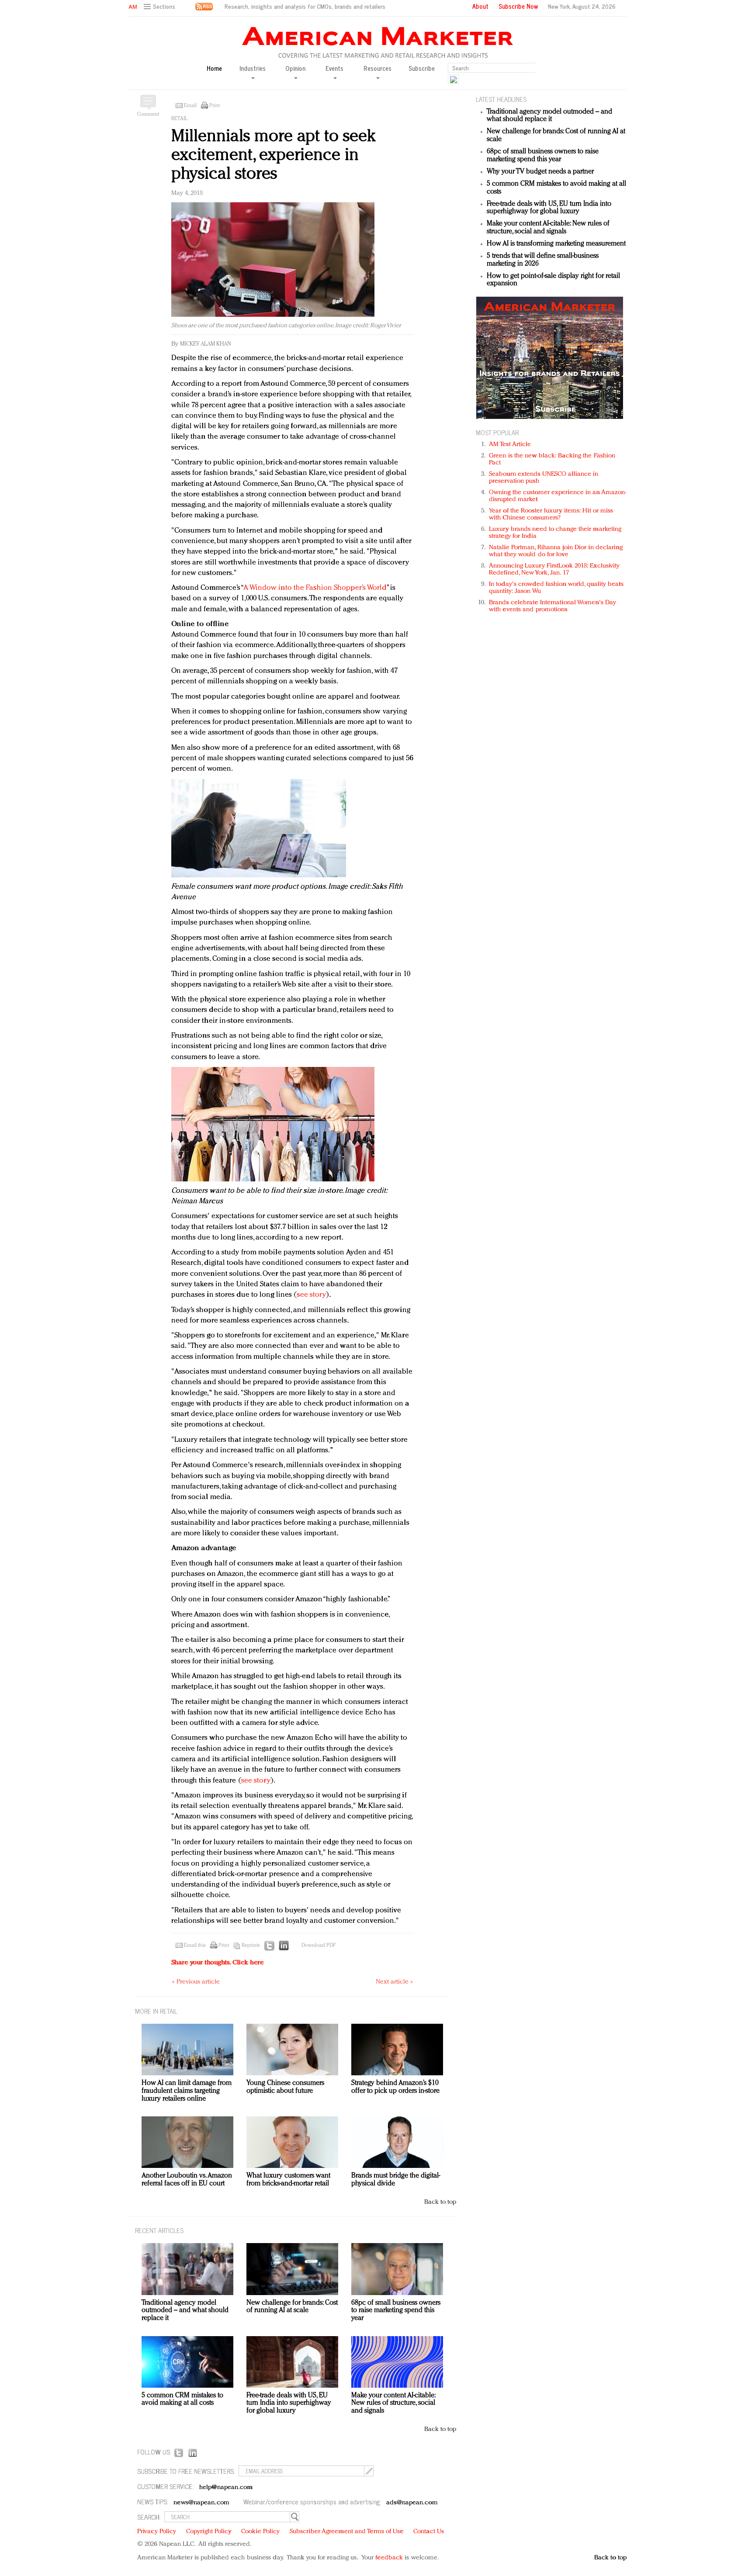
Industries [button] (253, 69)
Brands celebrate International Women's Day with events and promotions (552, 606)
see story (311, 1295)
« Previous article (196, 1982)
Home (214, 68)
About (480, 6)
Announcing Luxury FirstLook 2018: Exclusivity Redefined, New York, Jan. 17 (554, 570)
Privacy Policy (157, 2532)
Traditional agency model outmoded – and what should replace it (549, 116)
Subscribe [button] (422, 68)
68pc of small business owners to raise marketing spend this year (543, 156)
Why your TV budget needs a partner (540, 172)
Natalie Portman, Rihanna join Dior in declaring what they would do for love (556, 551)
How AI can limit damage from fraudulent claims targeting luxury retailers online (187, 2091)
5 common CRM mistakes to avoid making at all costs (182, 2399)
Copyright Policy (209, 2532)
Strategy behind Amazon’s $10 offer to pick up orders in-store (395, 2087)
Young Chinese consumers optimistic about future (285, 2087)
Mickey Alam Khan (206, 344)
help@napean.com (226, 2488)
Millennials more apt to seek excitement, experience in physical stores (274, 155)
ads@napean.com (412, 2503)
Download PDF (319, 1946)
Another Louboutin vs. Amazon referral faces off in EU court (187, 2180)
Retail (179, 119)
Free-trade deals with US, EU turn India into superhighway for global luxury (549, 208)
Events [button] (334, 69)
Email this (195, 1946)
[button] (161, 7)
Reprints (251, 1946)
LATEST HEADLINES (501, 99)
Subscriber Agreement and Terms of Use (347, 2532)
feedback (389, 2558)
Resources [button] (377, 69)
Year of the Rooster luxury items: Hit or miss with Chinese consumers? (551, 514)
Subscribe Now (518, 6)
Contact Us (429, 2532)
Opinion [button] (295, 69)
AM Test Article (510, 445)
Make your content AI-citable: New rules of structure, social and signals (548, 228)
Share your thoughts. (218, 1963)
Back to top (440, 2202)
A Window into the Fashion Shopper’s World (315, 588)
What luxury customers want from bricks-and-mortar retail (288, 2180)
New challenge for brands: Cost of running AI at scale (292, 2307)
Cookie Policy (260, 2532)
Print (215, 106)
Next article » (394, 1982)
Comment (148, 114)
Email (190, 106)
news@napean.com (201, 2503)
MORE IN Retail (156, 2011)
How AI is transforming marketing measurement (556, 244)
